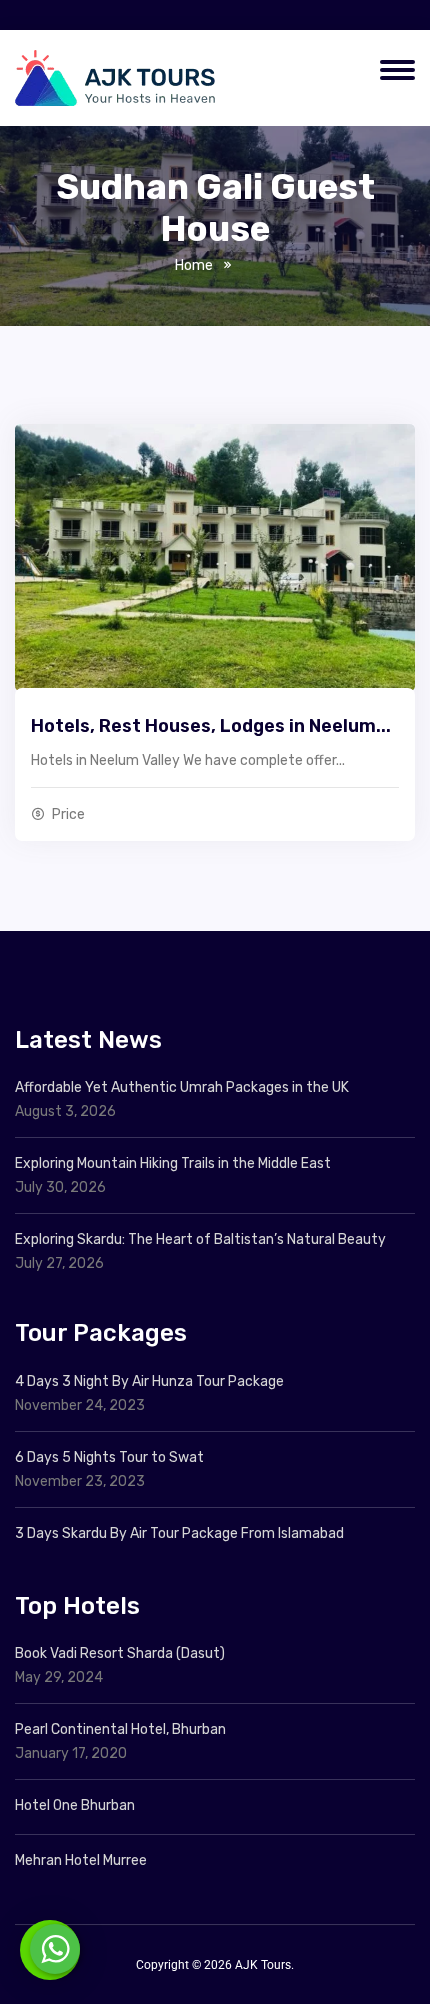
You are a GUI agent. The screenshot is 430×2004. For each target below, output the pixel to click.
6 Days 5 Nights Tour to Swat (109, 1457)
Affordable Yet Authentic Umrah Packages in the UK (183, 1087)
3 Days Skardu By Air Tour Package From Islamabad (179, 1533)
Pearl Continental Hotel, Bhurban (120, 1729)
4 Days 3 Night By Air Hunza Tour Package (149, 1381)
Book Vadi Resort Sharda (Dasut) (120, 1653)
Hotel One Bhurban (75, 1805)
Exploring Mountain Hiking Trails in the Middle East (173, 1163)
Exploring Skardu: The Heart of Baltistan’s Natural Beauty (200, 1239)
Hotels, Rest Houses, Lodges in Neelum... (211, 726)
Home (194, 265)
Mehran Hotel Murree (81, 1860)
